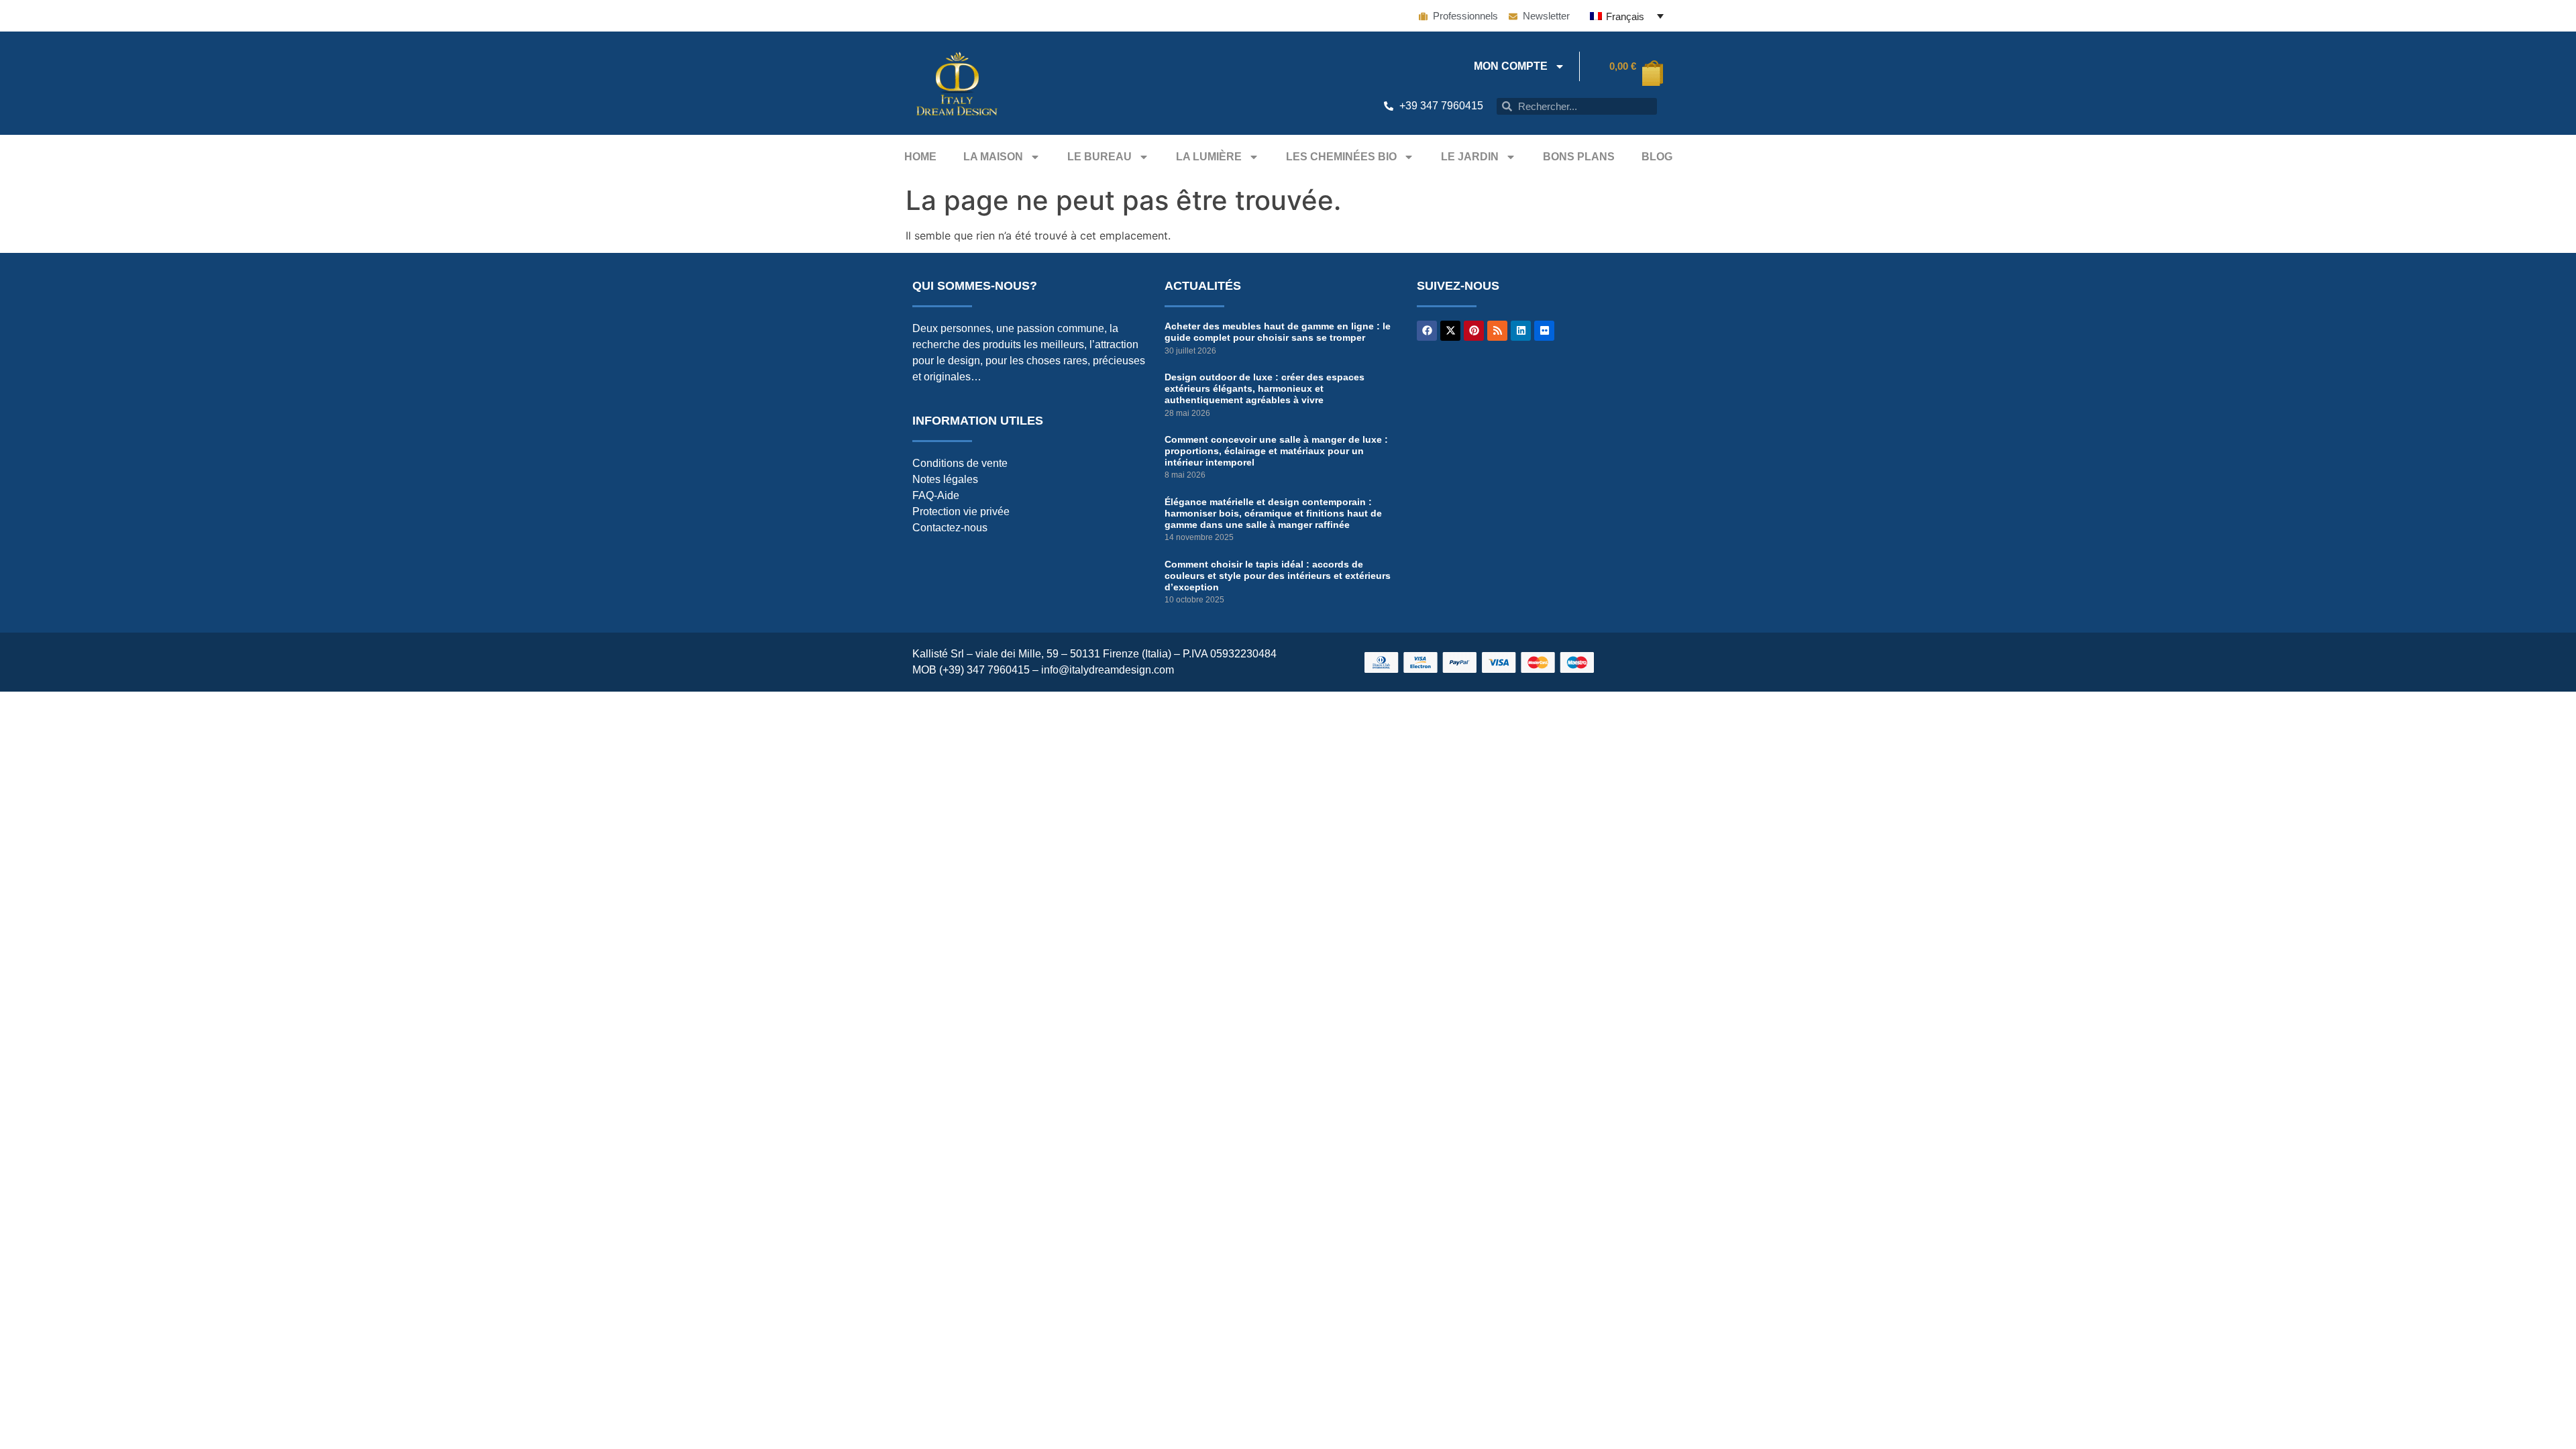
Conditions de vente (960, 463)
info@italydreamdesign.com (1108, 670)
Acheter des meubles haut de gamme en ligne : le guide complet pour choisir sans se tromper (1278, 332)
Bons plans (1579, 157)
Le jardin (1470, 157)
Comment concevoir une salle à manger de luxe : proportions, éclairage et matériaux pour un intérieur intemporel (1276, 451)
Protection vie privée (961, 512)
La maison (993, 157)
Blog (1657, 157)
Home (920, 157)
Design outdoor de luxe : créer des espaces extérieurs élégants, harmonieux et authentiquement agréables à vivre (1265, 388)
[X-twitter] (1450, 331)
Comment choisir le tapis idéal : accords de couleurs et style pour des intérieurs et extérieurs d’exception (1278, 576)
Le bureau (1099, 157)
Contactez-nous (950, 528)
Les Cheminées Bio (1341, 157)
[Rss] (1497, 331)
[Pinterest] (1474, 331)
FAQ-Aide (936, 495)
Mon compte (1511, 66)
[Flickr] (1544, 331)
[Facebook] (1427, 331)
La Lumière (1209, 157)
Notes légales (945, 479)
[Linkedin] (1521, 331)
